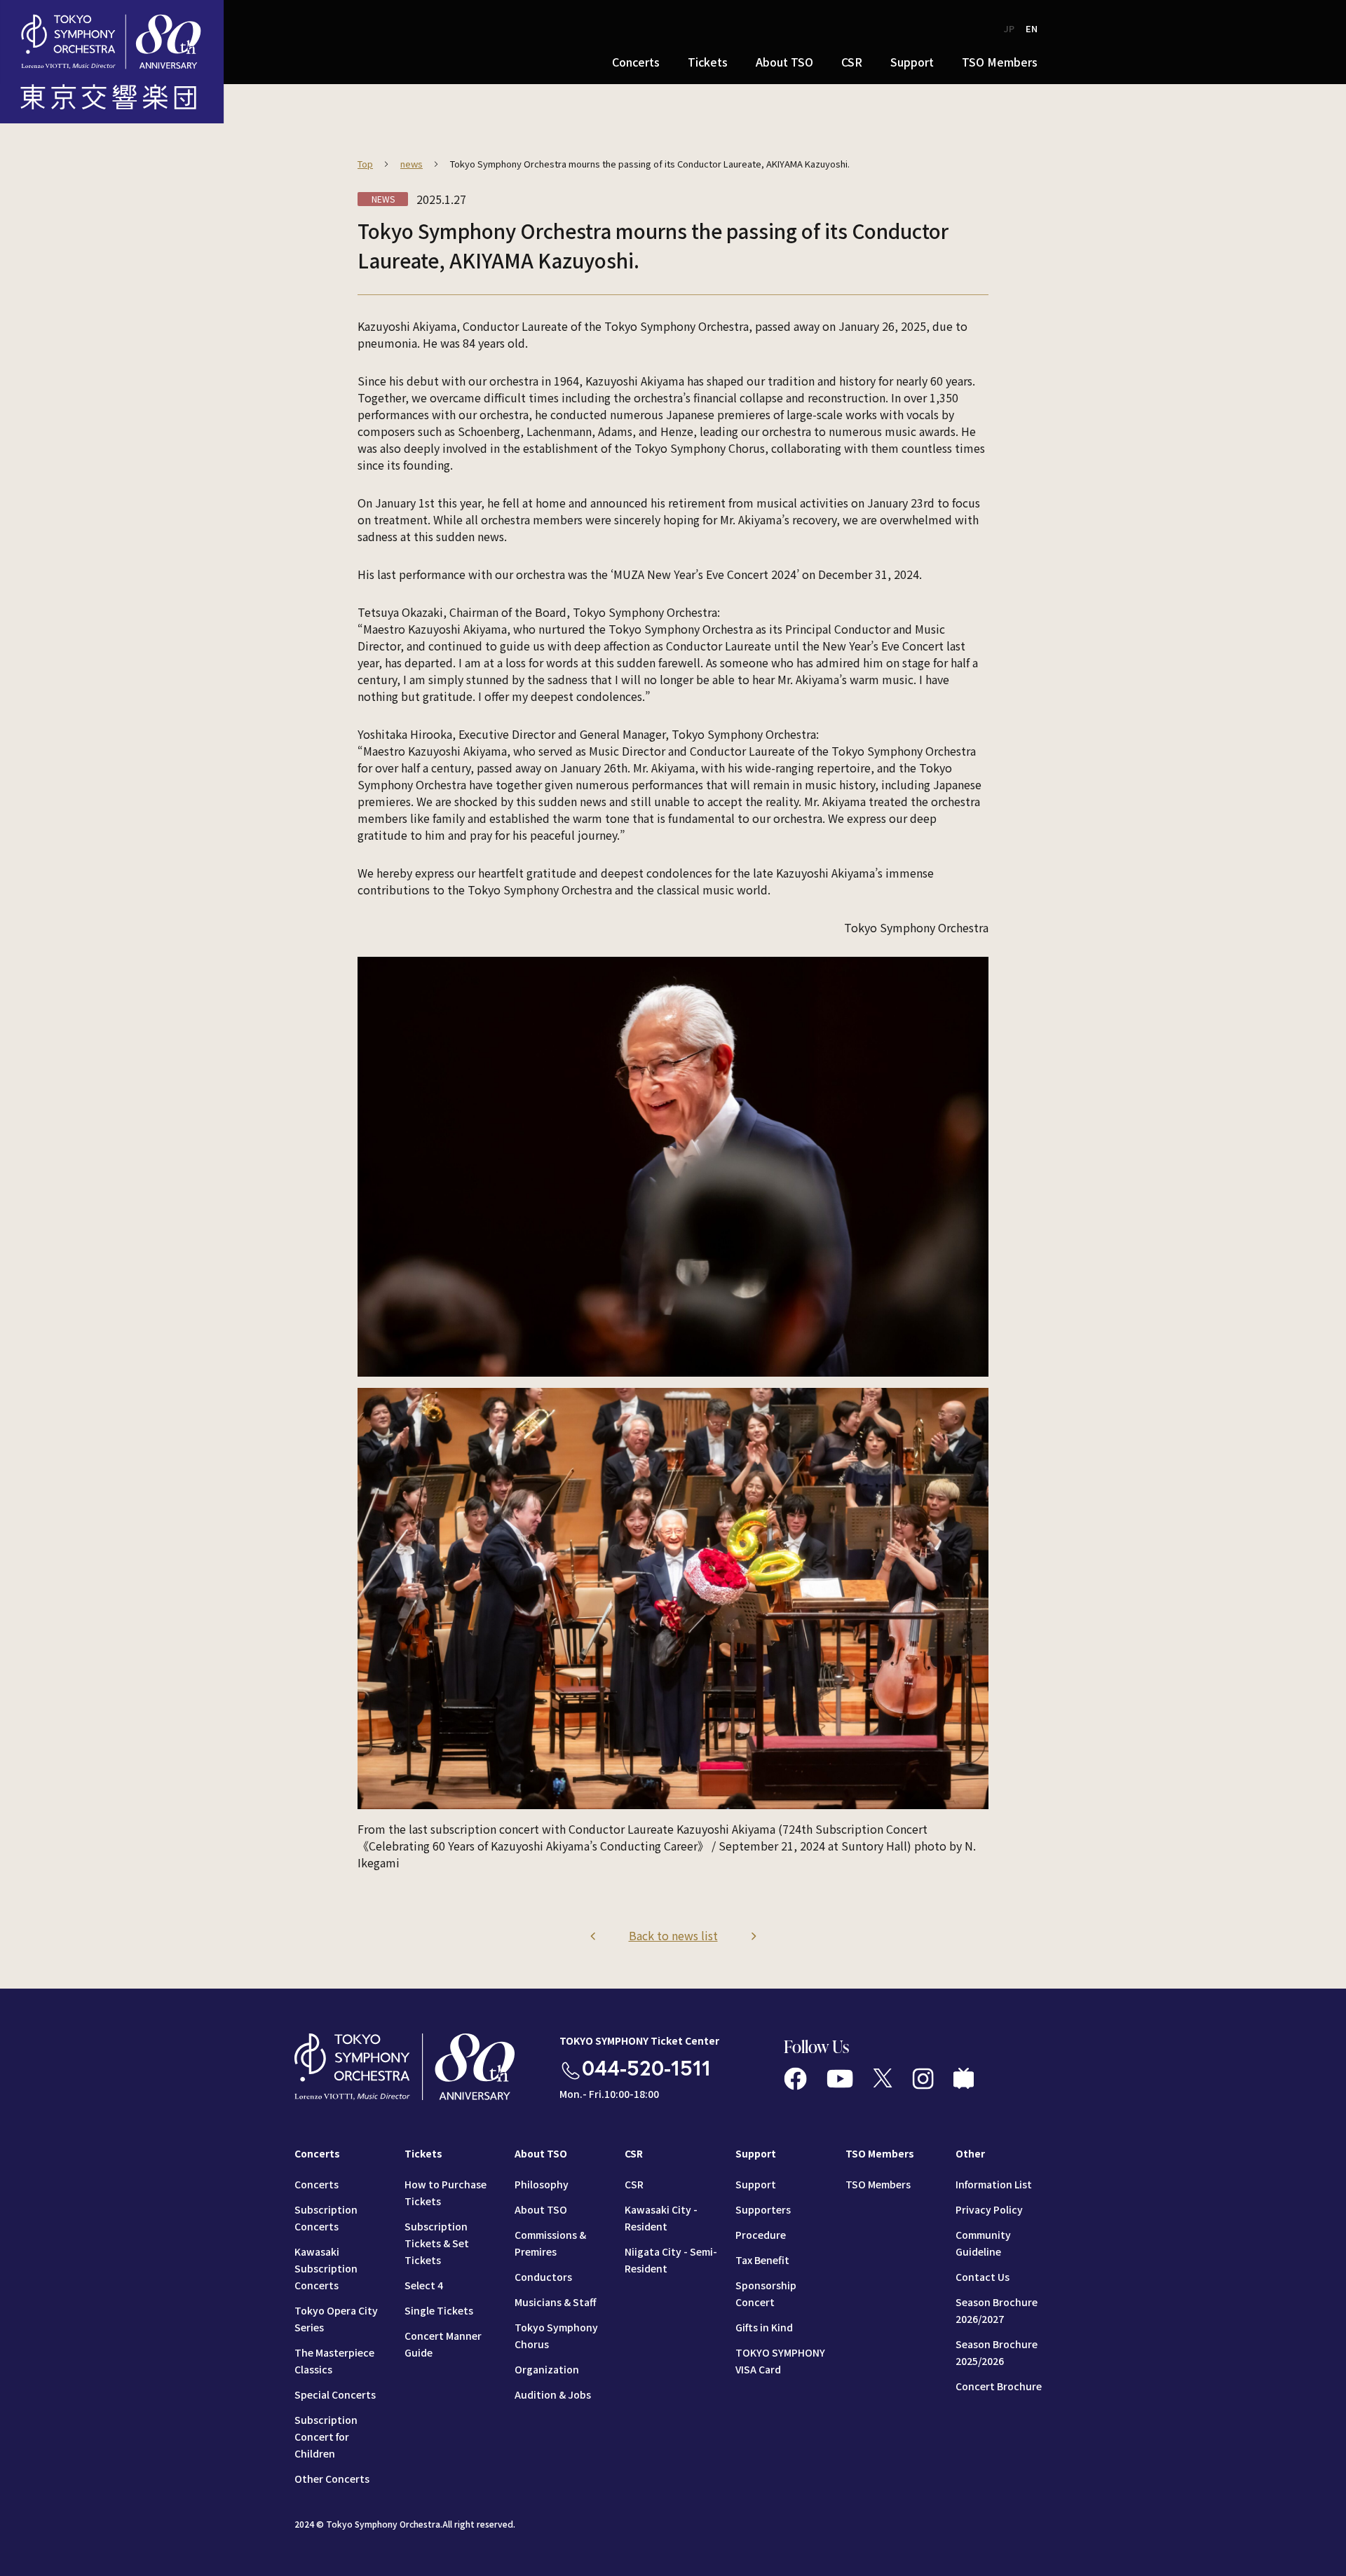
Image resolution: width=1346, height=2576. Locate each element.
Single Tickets (439, 2310)
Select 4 (424, 2285)
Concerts (317, 2184)
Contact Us (983, 2277)
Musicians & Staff (555, 2302)
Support (756, 2184)
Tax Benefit (762, 2260)
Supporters (763, 2209)
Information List (994, 2184)
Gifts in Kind (764, 2327)
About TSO (541, 2209)
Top (365, 164)
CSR (634, 2184)
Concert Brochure (999, 2386)
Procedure (761, 2235)
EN (1032, 28)
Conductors (543, 2277)
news (412, 164)
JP (1009, 28)
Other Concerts (332, 2479)
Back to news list (673, 1935)
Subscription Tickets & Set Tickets (437, 2243)
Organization (547, 2369)
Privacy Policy (989, 2209)
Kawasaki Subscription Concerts (326, 2268)
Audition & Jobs (553, 2394)
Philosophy (542, 2184)
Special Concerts (335, 2394)
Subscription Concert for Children (326, 2437)
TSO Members (878, 2184)
